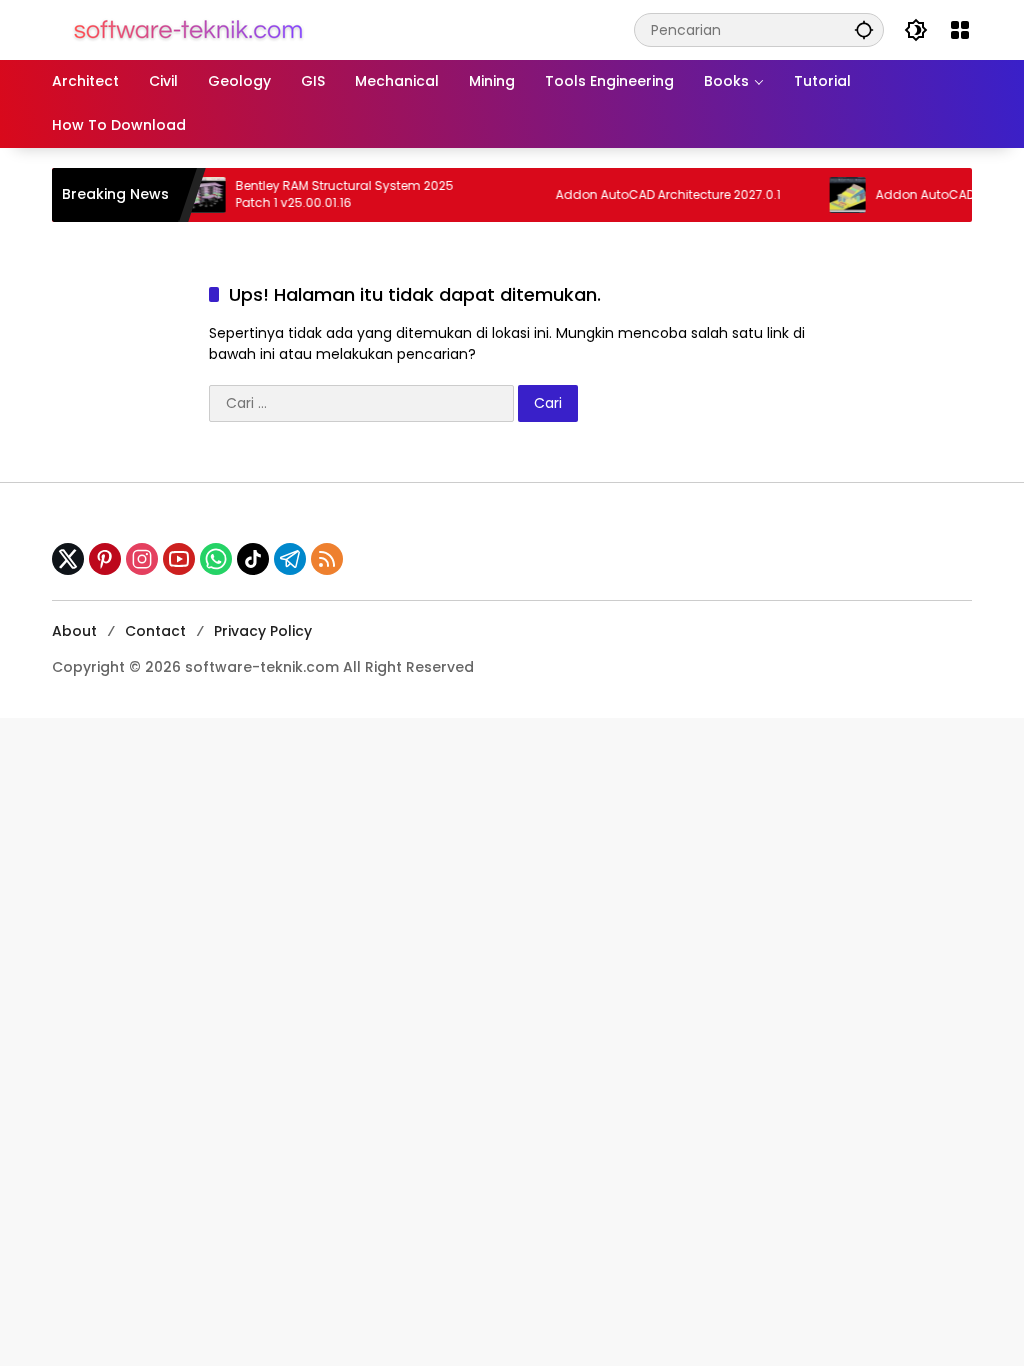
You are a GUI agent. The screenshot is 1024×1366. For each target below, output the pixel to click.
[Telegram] (290, 559)
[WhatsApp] (216, 559)
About (74, 631)
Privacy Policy (263, 631)
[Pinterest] (105, 559)
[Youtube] (179, 559)
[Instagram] (142, 559)
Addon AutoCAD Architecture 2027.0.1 (650, 195)
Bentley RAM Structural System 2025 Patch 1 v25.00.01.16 (327, 194)
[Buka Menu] (960, 30)
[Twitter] (68, 559)
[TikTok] (253, 559)
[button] (864, 29)
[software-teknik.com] (188, 29)
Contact (155, 631)
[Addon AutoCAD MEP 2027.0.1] (830, 195)
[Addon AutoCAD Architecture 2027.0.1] (510, 195)
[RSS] (327, 559)
